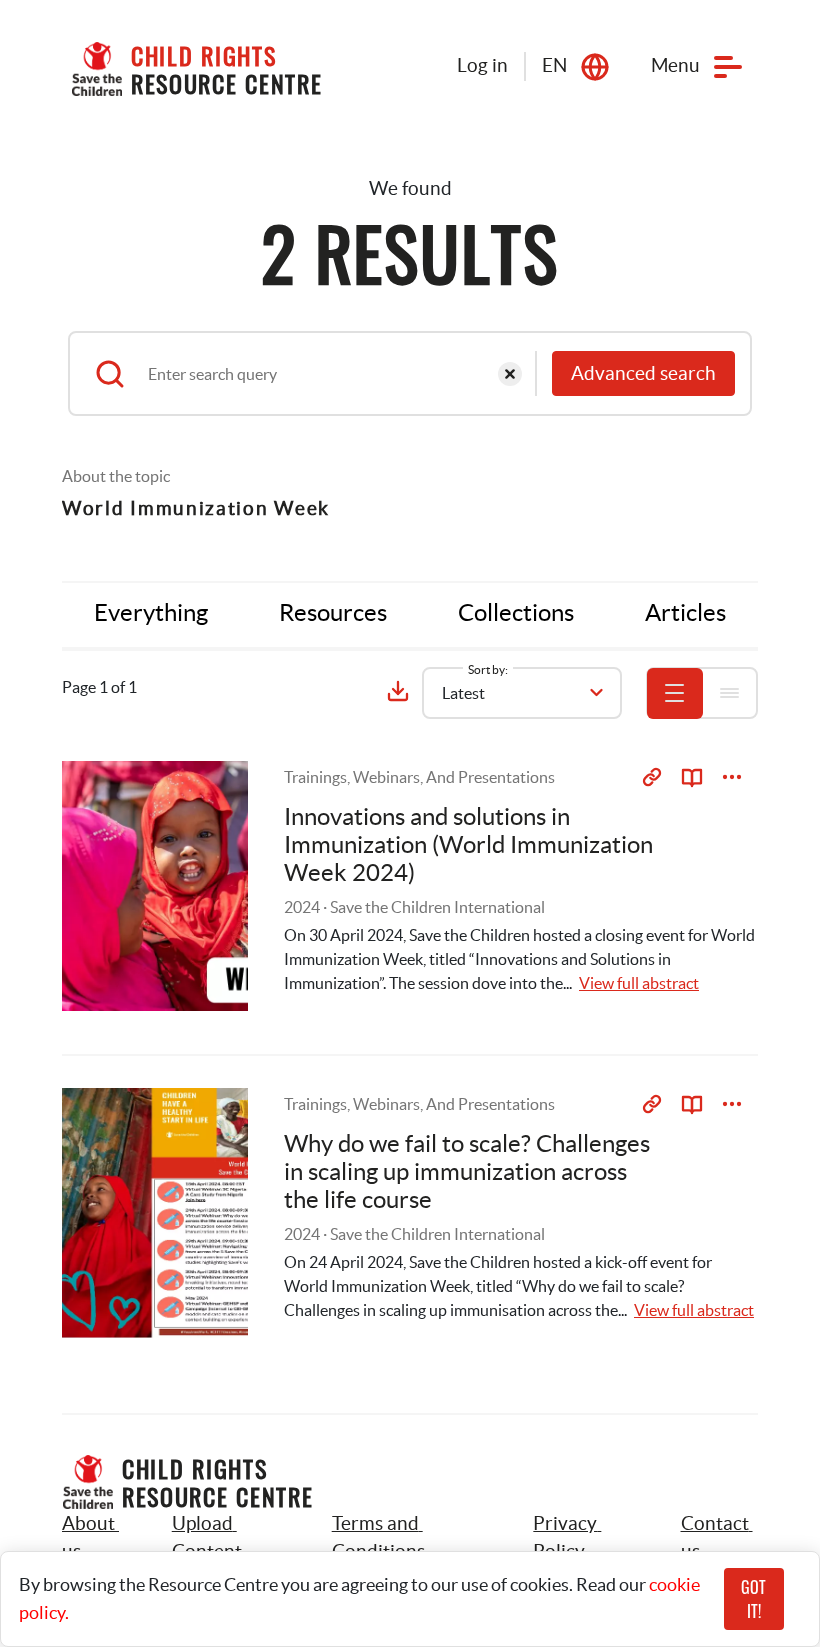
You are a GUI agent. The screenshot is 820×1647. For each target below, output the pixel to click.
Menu (675, 65)
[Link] (652, 777)
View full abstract (639, 983)
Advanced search (643, 373)
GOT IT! (753, 1599)
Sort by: (488, 669)
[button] (229, 1538)
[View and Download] (732, 777)
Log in (482, 65)
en (554, 65)
